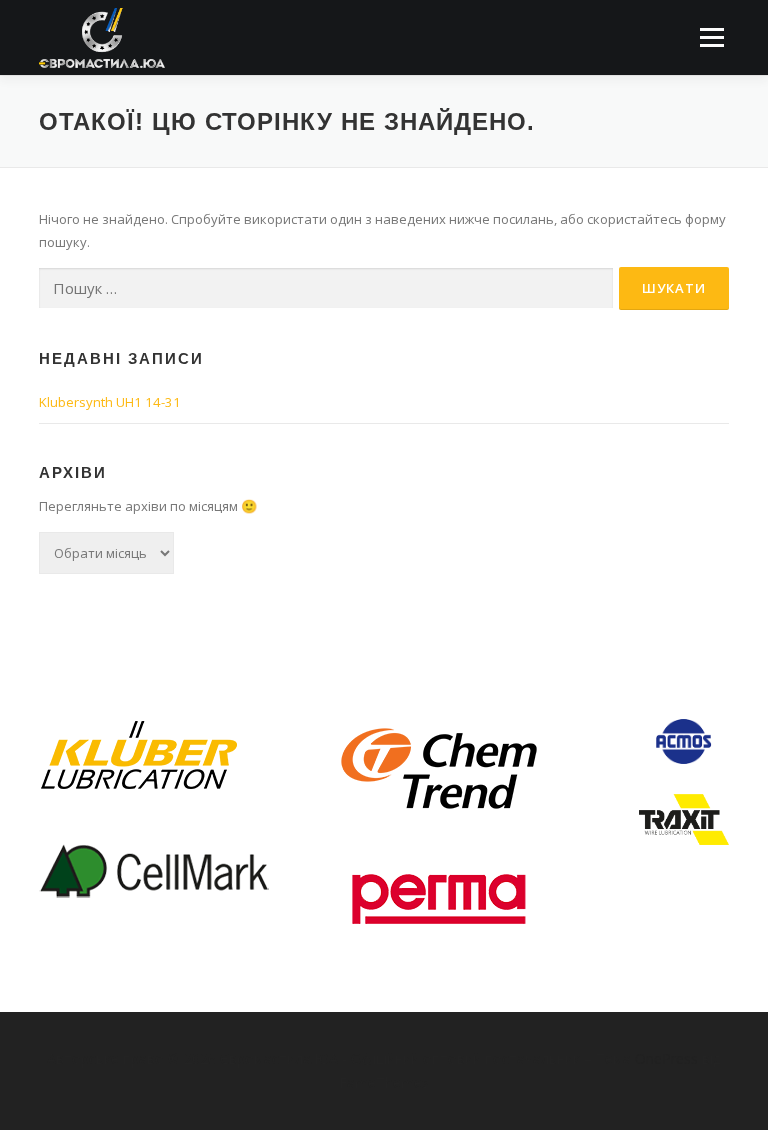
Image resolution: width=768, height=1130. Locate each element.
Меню (711, 37)
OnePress (666, 1058)
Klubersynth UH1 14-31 (110, 402)
